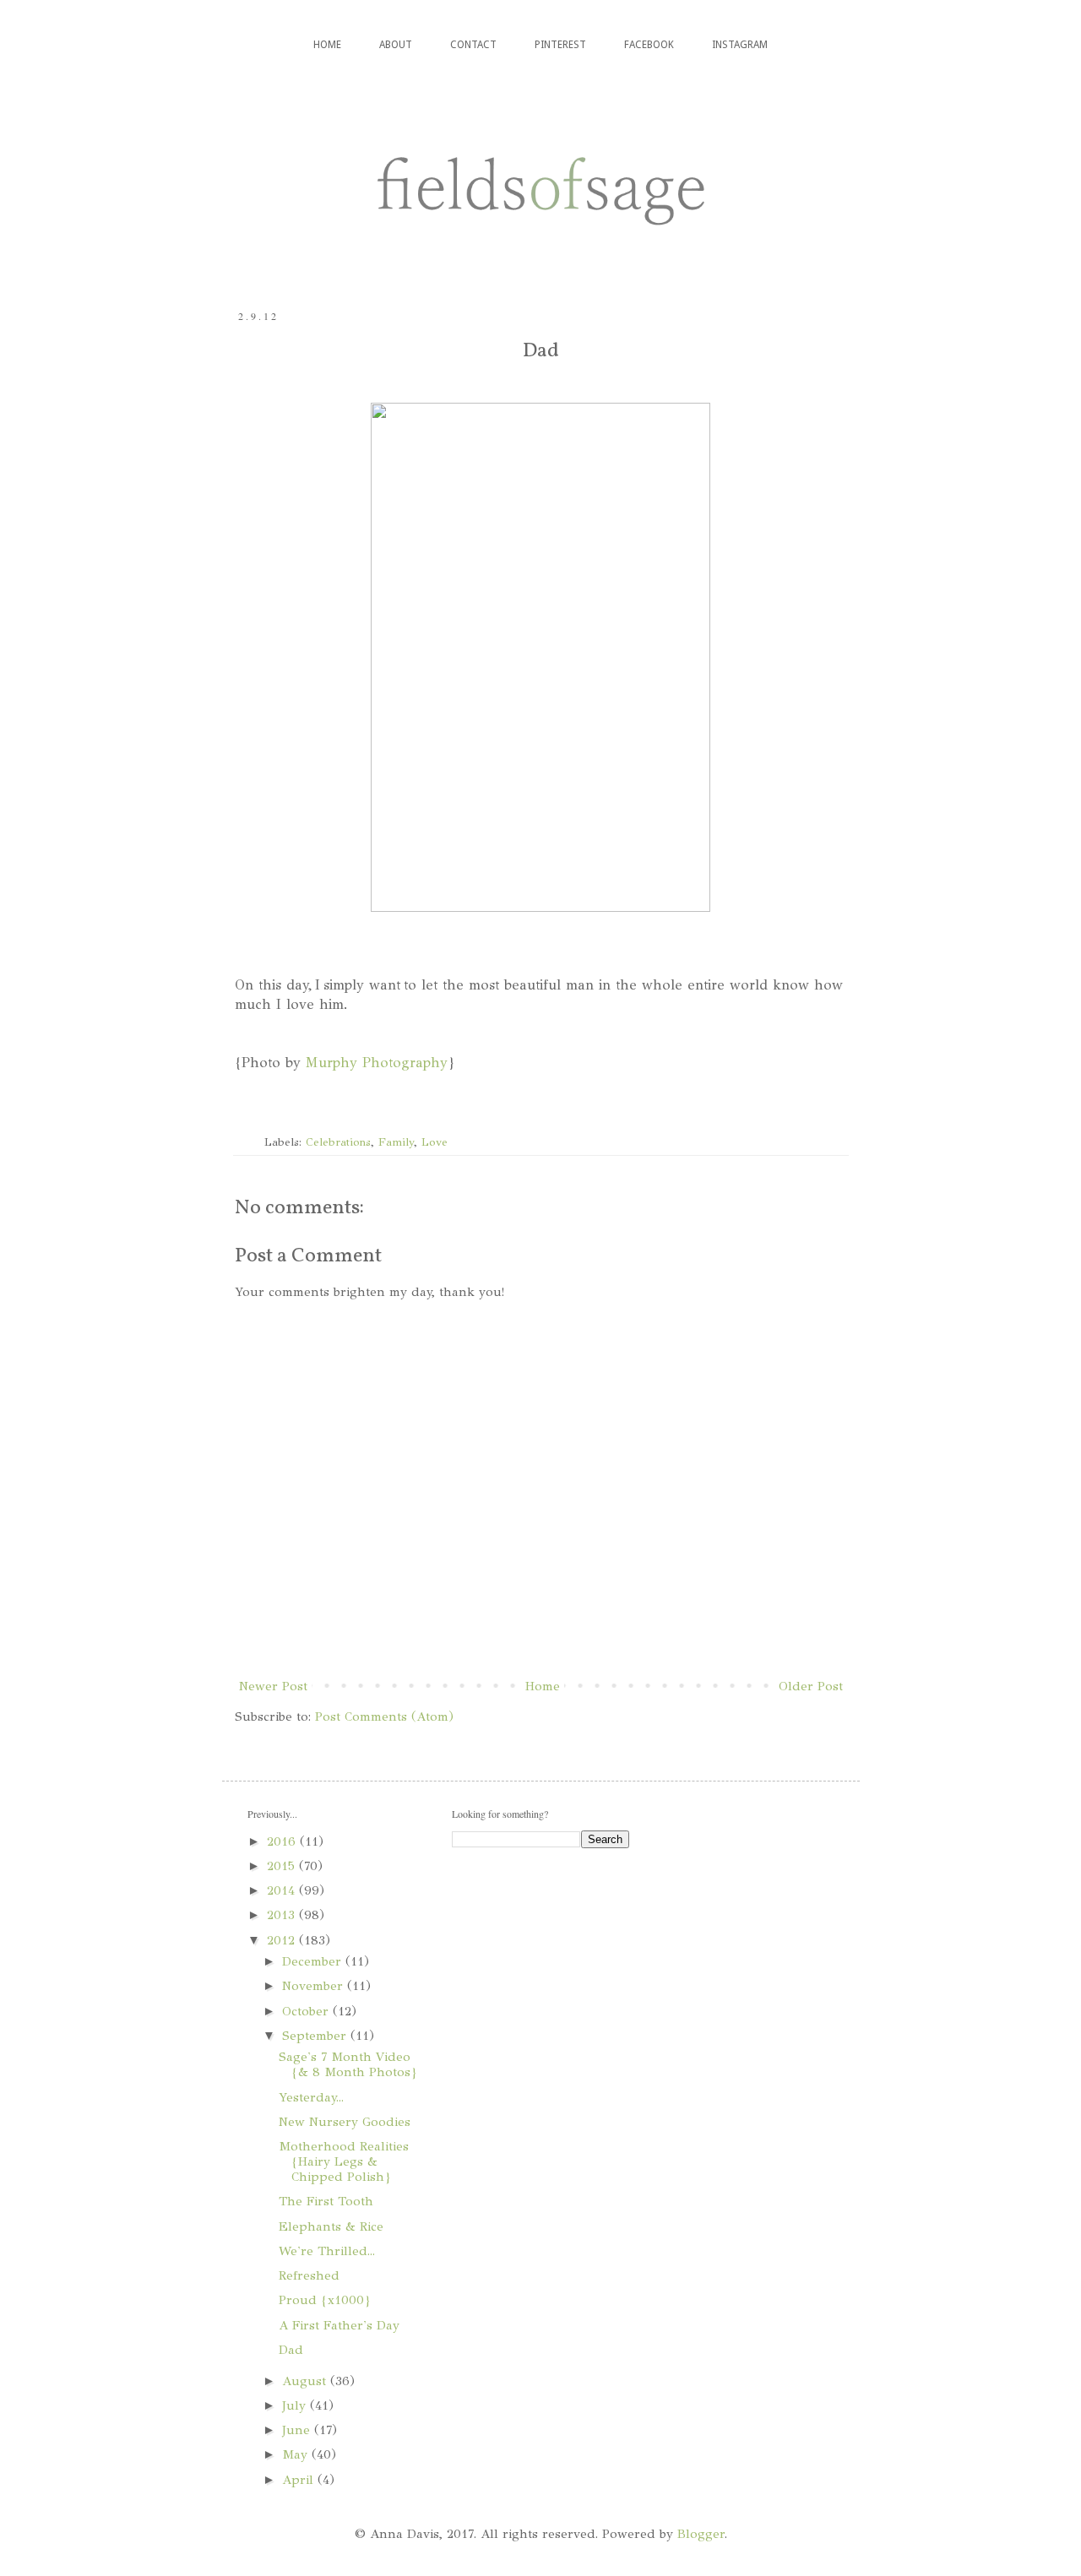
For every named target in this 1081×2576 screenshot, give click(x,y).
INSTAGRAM (740, 45)
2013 (283, 1915)
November (315, 1986)
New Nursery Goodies (345, 2122)
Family (396, 1142)
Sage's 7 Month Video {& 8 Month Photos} (348, 2064)
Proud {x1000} (325, 2300)
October (307, 2011)
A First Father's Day (339, 2325)
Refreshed (309, 2275)
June (298, 2430)
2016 (283, 1841)
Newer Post (273, 1686)
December (314, 1961)
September (316, 2036)
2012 (283, 1940)
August (306, 2381)
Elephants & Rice (331, 2226)
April (300, 2480)
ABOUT (396, 45)
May (297, 2454)
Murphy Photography (377, 1063)
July (296, 2405)
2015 (283, 1866)
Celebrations (338, 1142)
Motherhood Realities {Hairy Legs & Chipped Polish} (344, 2161)
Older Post (811, 1686)
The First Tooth (326, 2201)
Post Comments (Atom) (384, 1716)
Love (435, 1142)
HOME (327, 45)
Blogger (701, 2534)
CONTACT (473, 45)
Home (543, 1686)
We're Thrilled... (327, 2251)
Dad (291, 2350)
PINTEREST (560, 45)
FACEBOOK (649, 45)
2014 (283, 1890)
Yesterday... (311, 2097)
